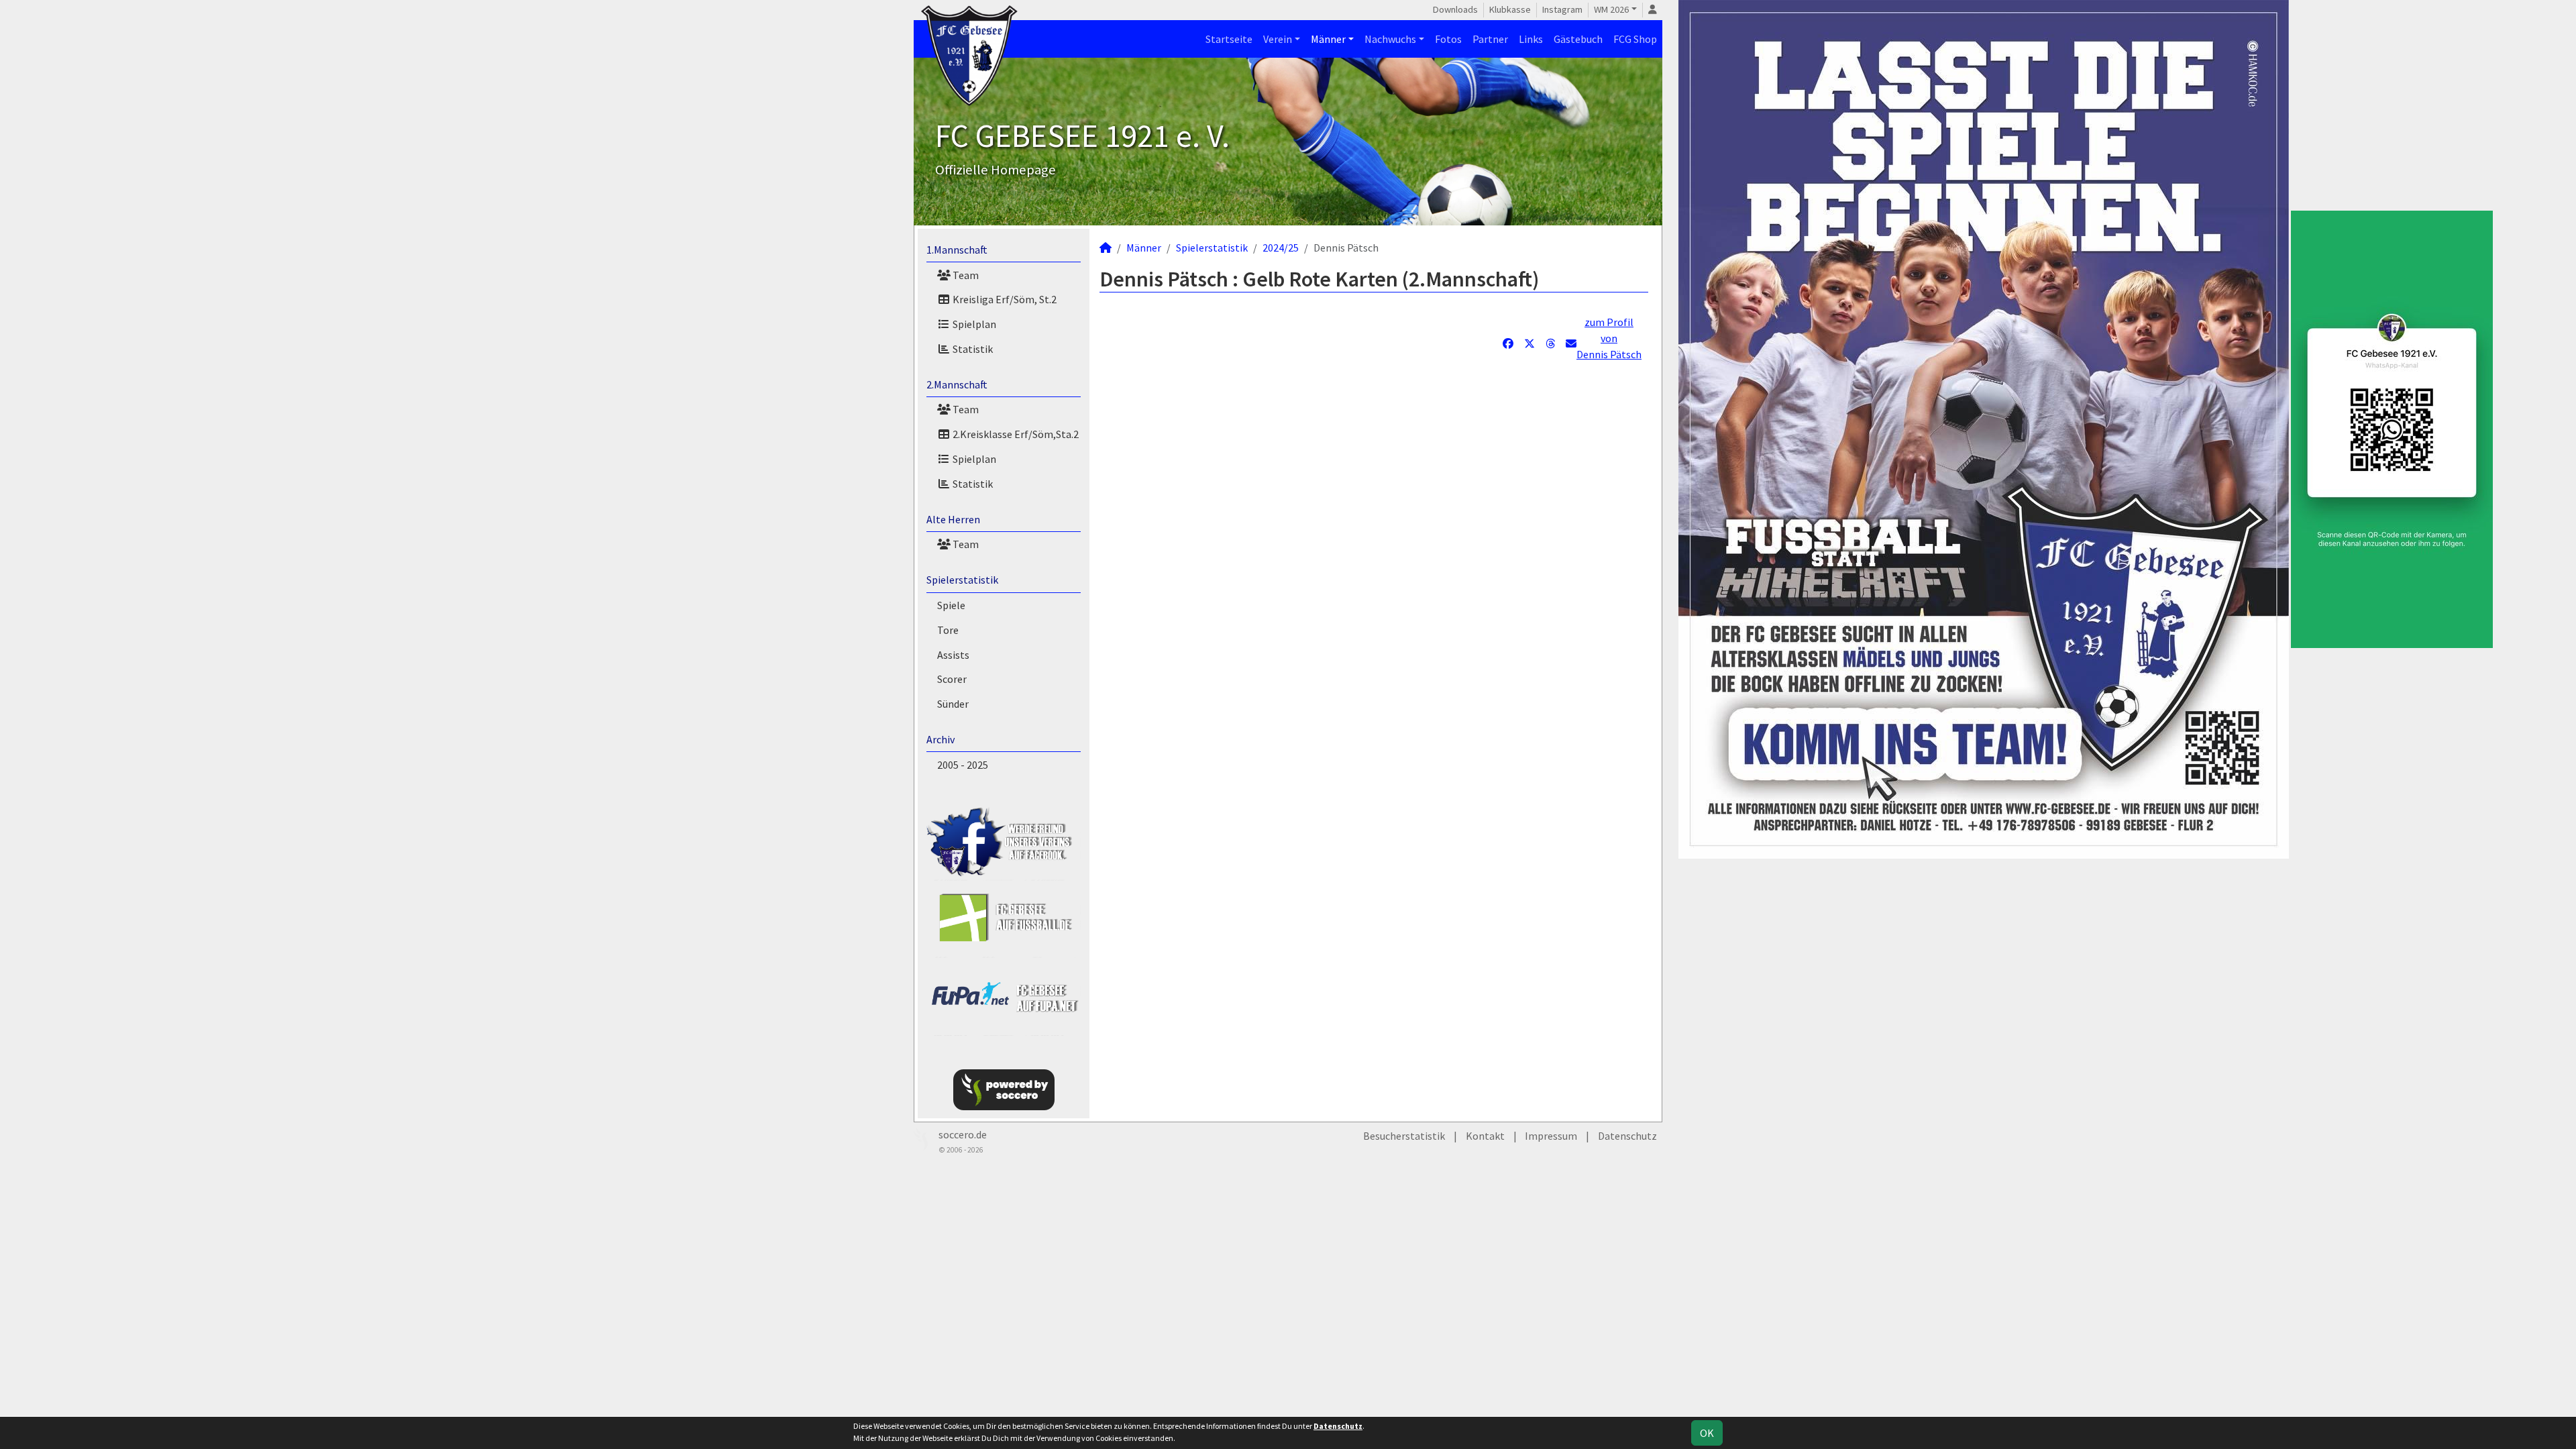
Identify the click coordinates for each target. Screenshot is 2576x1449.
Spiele (951, 605)
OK (1707, 1433)
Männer (1328, 39)
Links (1531, 39)
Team (965, 275)
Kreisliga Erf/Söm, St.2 (1004, 299)
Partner (1490, 39)
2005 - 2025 (963, 765)
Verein (1278, 39)
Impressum (1551, 1136)
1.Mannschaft (957, 250)
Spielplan (973, 324)
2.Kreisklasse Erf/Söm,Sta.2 (1015, 434)
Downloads (1455, 9)
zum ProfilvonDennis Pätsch (1609, 338)
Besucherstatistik (1404, 1136)
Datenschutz (1627, 1136)
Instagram (1562, 9)
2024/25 (1281, 248)
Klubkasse (1510, 9)
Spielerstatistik (962, 580)
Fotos (1448, 39)
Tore (948, 630)
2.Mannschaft (957, 384)
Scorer (952, 679)
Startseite (1229, 39)
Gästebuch (1578, 39)
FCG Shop (1635, 39)
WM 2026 (1611, 9)
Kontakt (1485, 1136)
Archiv (941, 739)
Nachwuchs (1390, 39)
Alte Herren (953, 519)
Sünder (953, 704)
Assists (953, 655)
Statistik (972, 349)
